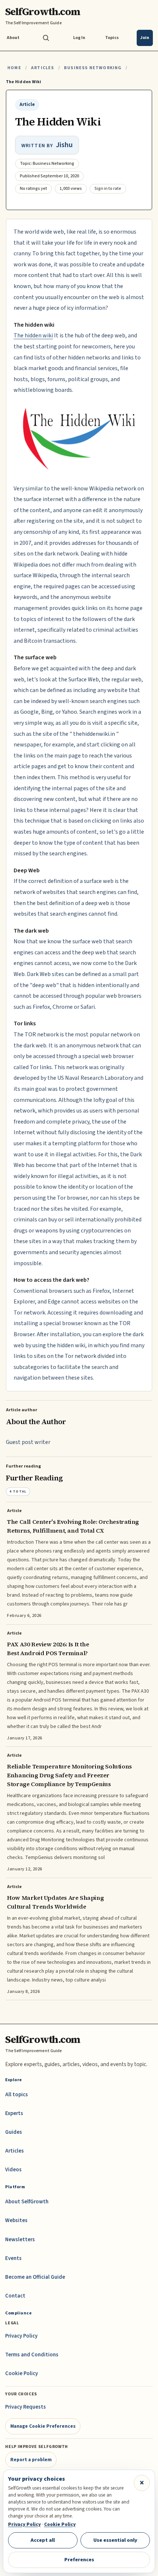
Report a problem (31, 2460)
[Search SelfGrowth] (46, 38)
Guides (14, 2132)
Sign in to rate (108, 189)
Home (14, 68)
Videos (13, 2170)
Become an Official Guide (35, 2277)
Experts (14, 2113)
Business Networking (93, 68)
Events (13, 2258)
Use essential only (115, 2540)
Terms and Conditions (32, 2355)
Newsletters (20, 2240)
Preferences (79, 2560)
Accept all (43, 2540)
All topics (17, 2095)
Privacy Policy (21, 2336)
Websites (16, 2220)
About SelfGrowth (27, 2202)
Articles (42, 68)
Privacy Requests (26, 2407)
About (13, 38)
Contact (15, 2296)
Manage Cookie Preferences (43, 2426)
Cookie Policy (21, 2373)
